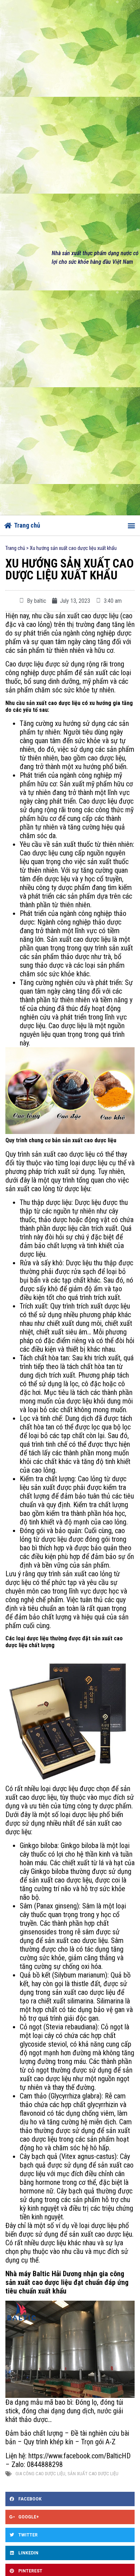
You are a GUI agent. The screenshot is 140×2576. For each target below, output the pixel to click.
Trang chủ (15, 548)
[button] (131, 525)
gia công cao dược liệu (40, 2474)
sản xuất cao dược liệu (93, 2474)
